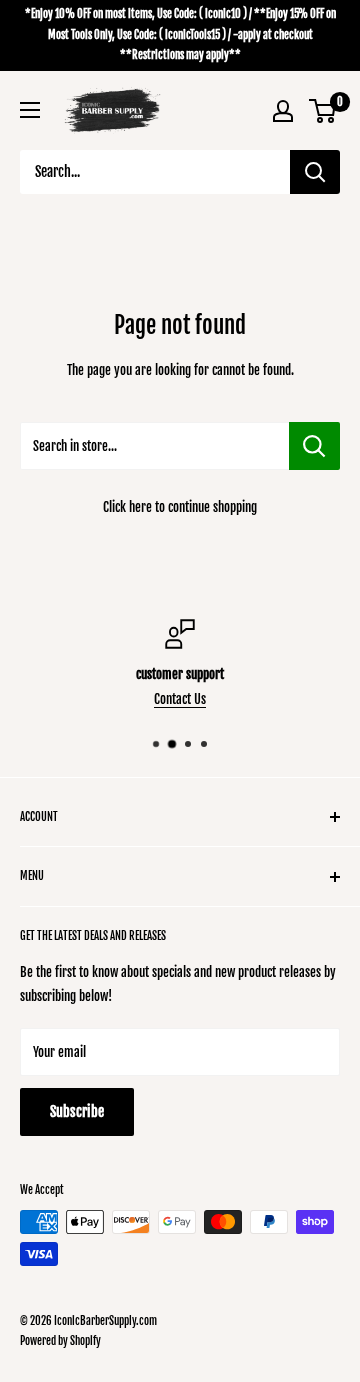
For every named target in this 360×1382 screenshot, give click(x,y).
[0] (323, 111)
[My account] (283, 111)
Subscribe (77, 1111)
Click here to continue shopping (180, 507)
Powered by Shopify (60, 1341)
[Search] (315, 172)
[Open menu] (30, 110)
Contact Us (180, 699)
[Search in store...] (314, 446)
